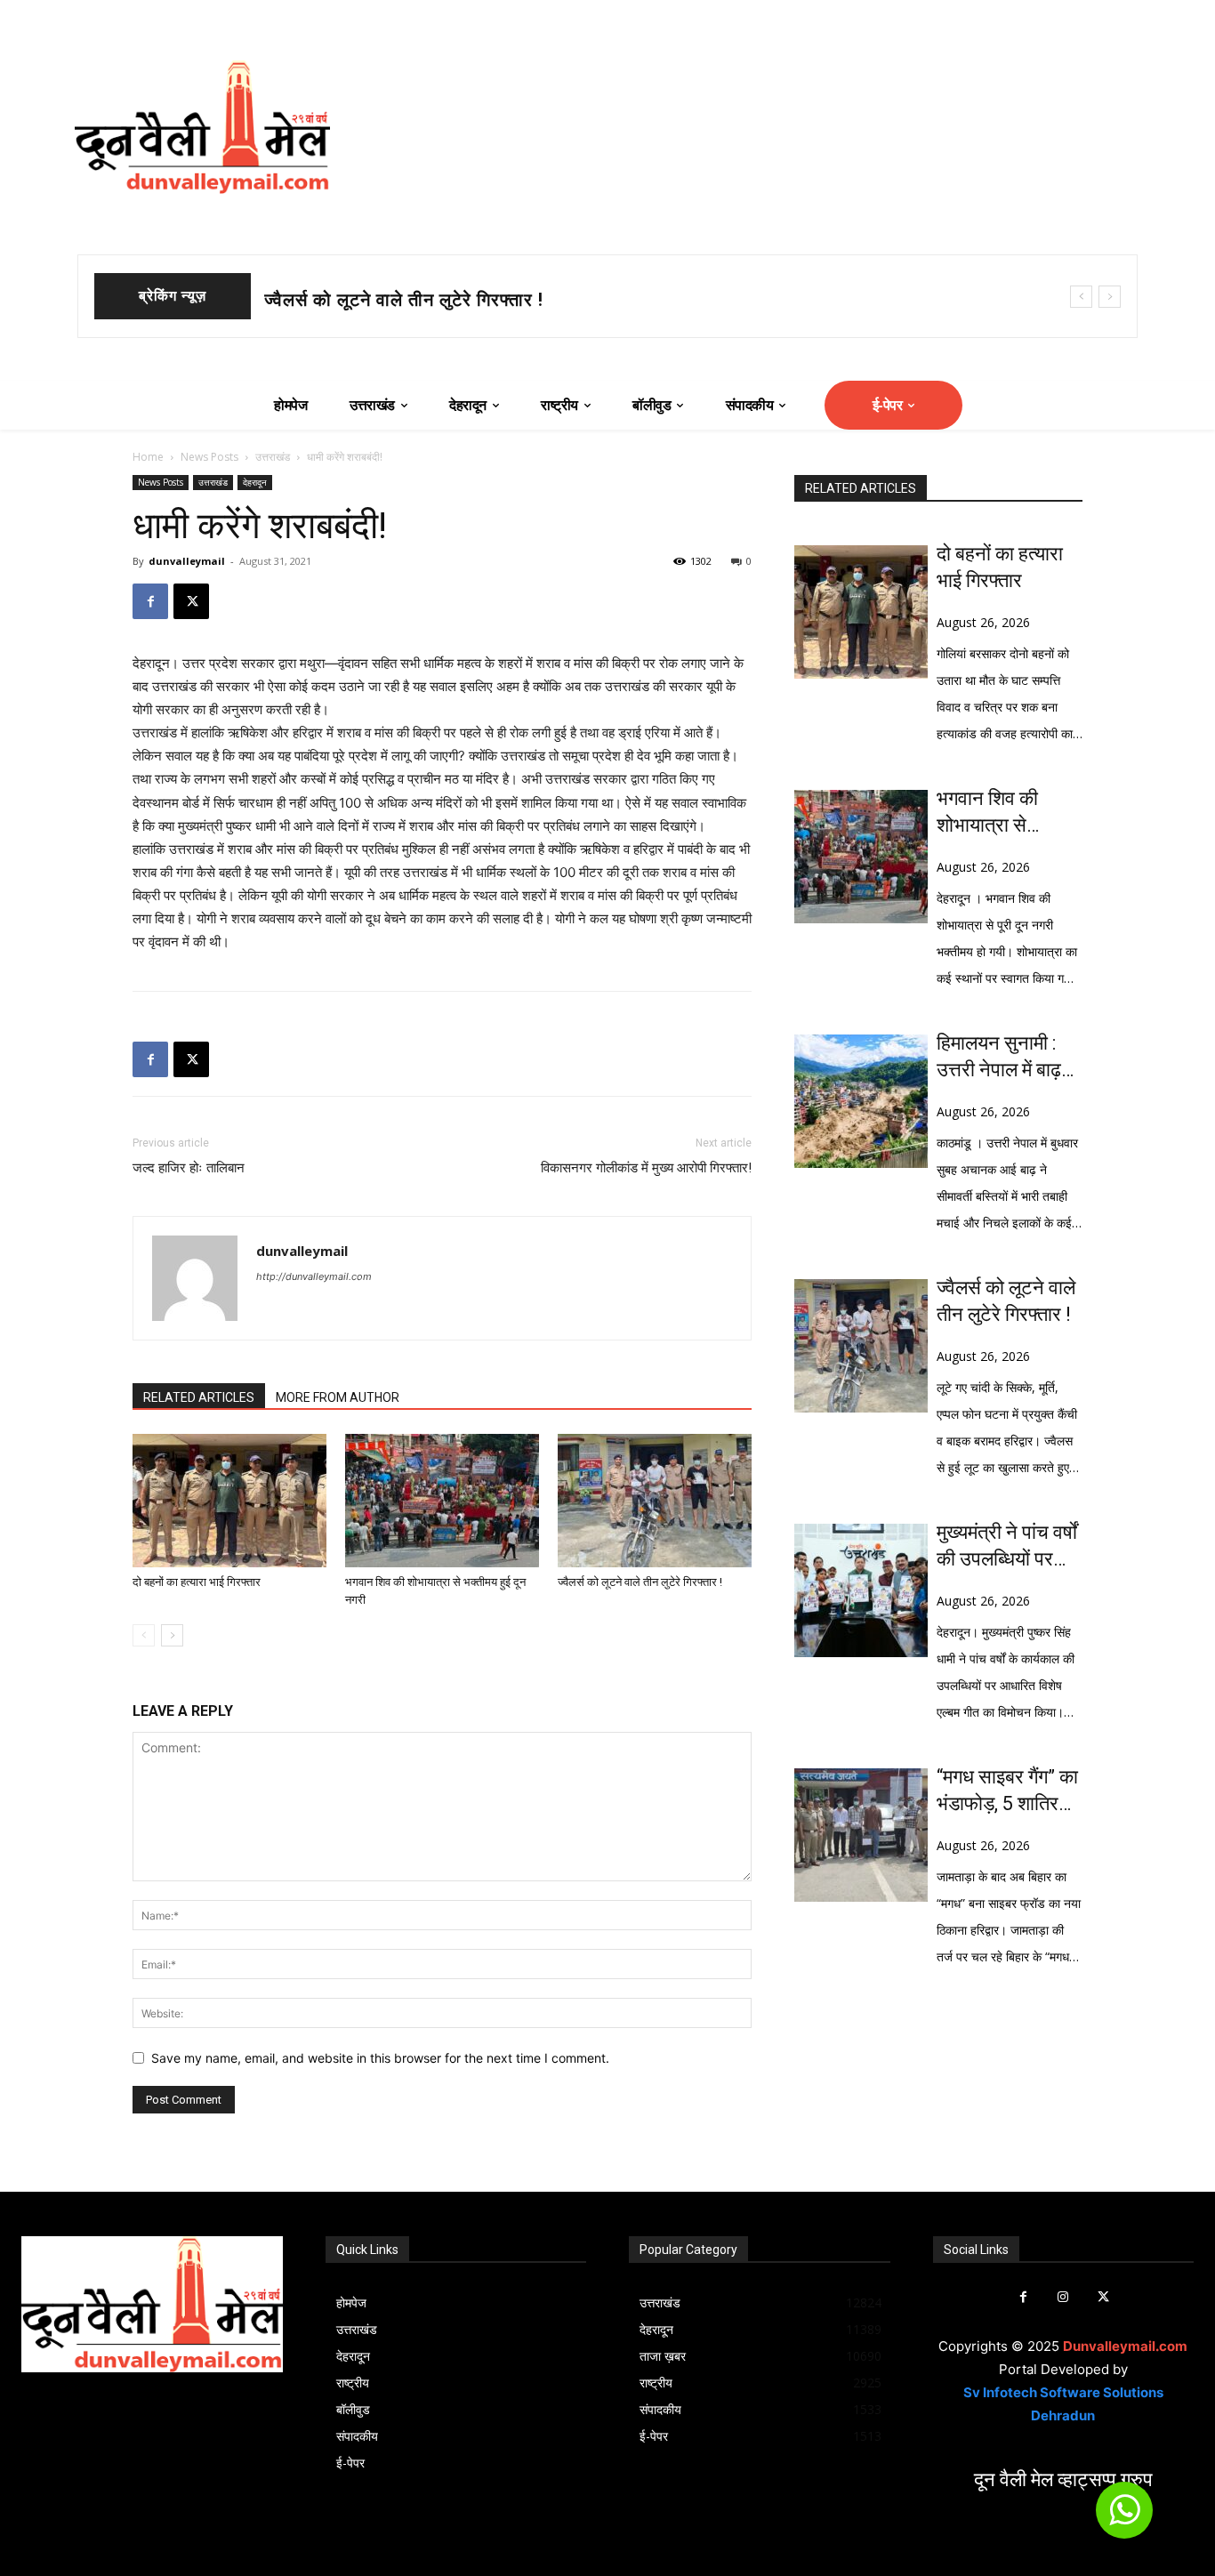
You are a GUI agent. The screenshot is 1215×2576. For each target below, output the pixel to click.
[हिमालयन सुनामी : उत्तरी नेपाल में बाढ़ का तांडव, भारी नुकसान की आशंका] (861, 1101)
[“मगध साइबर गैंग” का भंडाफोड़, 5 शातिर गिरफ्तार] (861, 1835)
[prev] (1081, 297)
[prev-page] (144, 1635)
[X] (191, 601)
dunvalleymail (187, 561)
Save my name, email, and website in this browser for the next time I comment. (380, 2058)
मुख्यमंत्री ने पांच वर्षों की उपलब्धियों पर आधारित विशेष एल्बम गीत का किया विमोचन (1008, 1547)
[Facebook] (150, 601)
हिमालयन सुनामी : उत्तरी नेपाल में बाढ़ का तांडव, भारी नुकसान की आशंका (1002, 1058)
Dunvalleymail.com (1125, 2346)
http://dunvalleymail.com (314, 1276)
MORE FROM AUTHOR (338, 1397)
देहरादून (255, 482)
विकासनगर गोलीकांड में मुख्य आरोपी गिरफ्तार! (646, 1168)
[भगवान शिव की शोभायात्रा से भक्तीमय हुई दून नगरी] (442, 1501)
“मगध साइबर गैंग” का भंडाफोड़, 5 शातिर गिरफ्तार (1007, 1791)
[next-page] (172, 1635)
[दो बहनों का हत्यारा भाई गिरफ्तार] (229, 1501)
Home (148, 457)
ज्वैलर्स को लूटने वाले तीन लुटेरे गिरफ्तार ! (640, 1582)
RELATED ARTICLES (199, 1397)
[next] (1110, 297)
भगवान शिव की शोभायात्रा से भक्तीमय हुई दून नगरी (442, 300)
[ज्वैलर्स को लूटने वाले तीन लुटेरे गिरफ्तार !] (655, 1501)
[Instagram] (1063, 2297)
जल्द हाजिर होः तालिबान (189, 1168)
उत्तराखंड (273, 457)
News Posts (209, 457)
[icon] (1124, 2518)
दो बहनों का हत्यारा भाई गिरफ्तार (197, 1582)
